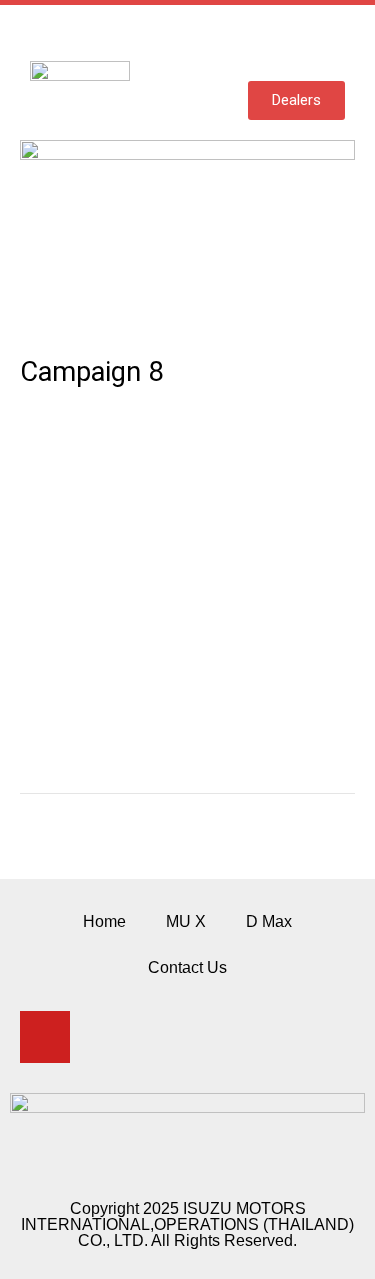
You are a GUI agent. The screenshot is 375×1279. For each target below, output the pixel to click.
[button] (329, 43)
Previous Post (187, 827)
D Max (269, 921)
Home (104, 921)
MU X (186, 921)
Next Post (188, 866)
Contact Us (187, 967)
